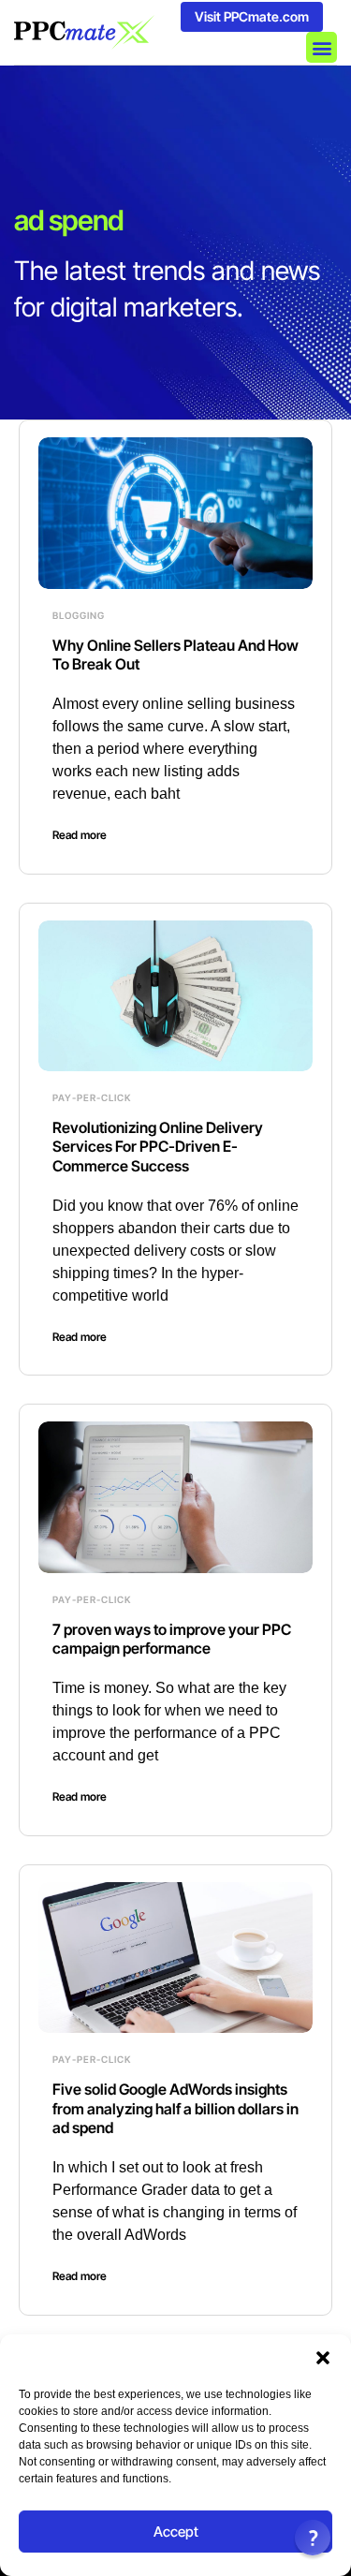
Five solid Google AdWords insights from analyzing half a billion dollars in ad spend (175, 2109)
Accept (176, 2532)
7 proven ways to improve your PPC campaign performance (172, 1639)
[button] (323, 2358)
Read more (80, 835)
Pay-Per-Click (92, 1097)
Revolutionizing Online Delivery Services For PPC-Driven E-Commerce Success (158, 1147)
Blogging (79, 615)
